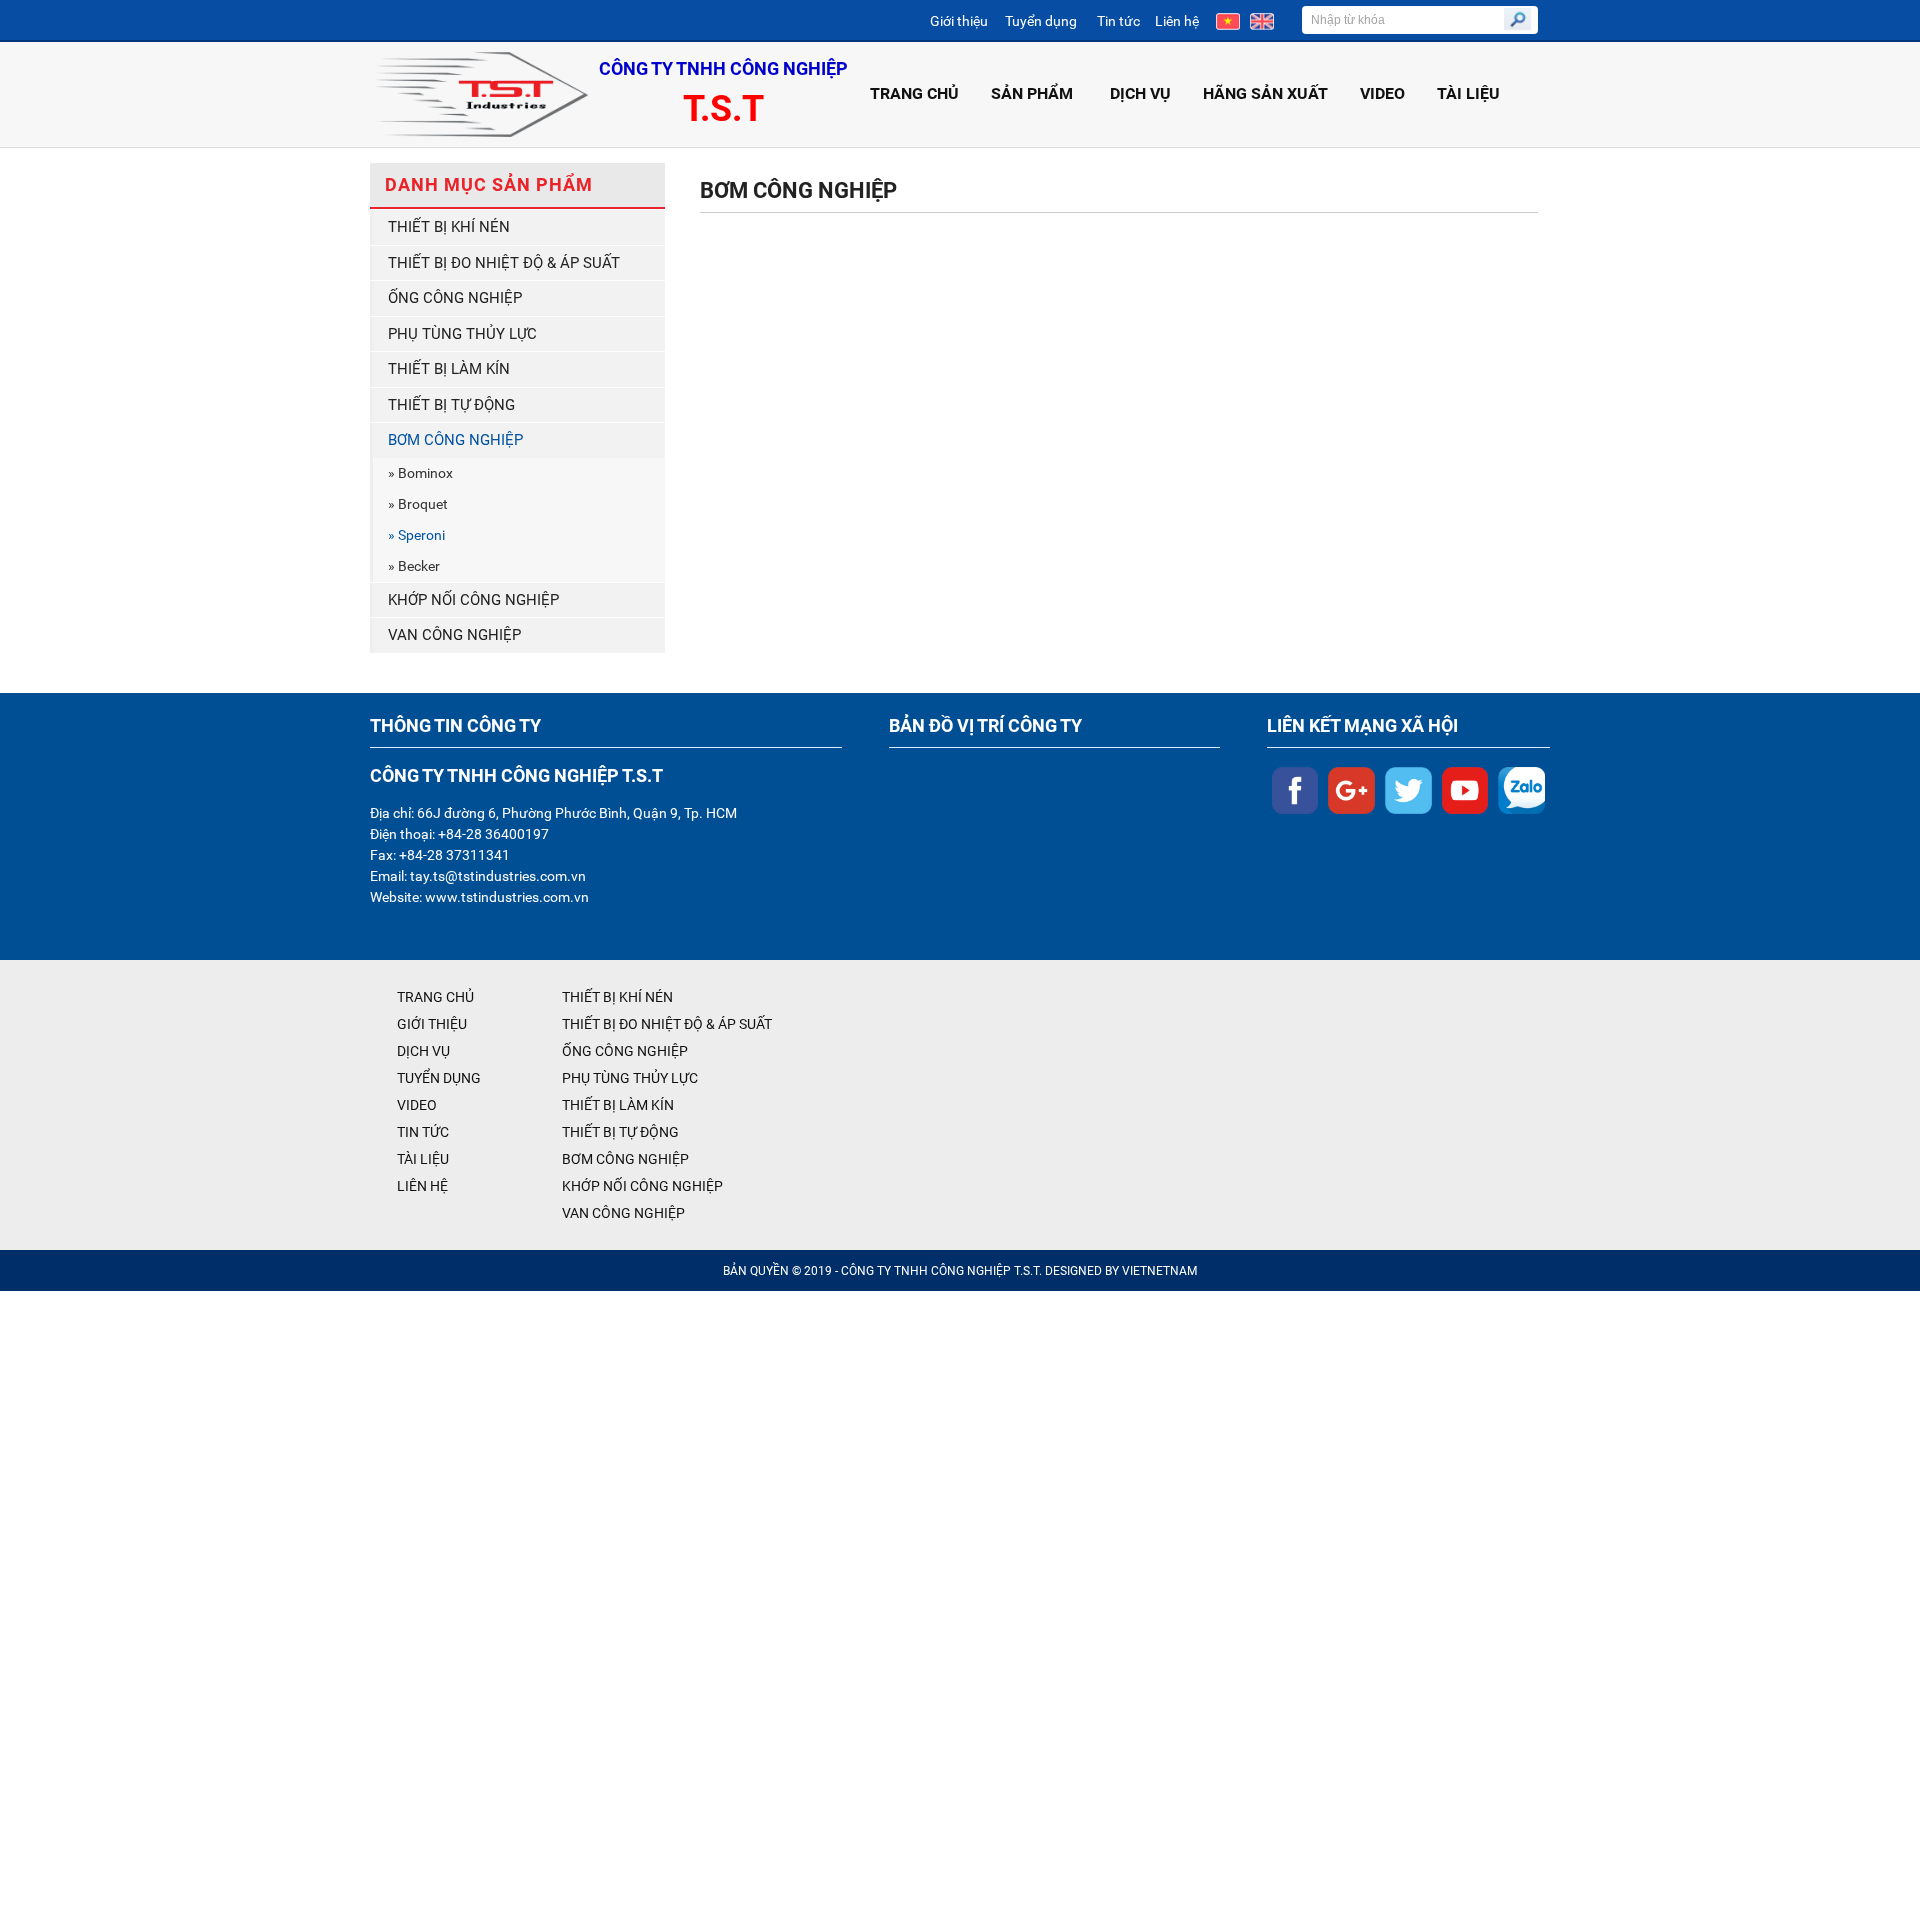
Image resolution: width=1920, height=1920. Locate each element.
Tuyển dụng (1041, 21)
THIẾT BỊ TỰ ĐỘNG (451, 405)
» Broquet (418, 504)
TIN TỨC (423, 1132)
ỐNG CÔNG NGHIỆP (455, 298)
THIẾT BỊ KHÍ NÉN (449, 227)
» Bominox (420, 473)
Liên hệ (1177, 21)
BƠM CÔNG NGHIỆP (455, 440)
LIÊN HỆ (422, 1186)
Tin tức (1118, 21)
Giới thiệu (959, 21)
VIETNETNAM (1159, 1271)
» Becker (414, 566)
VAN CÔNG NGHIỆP (454, 635)
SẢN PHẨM (1032, 93)
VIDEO (1382, 93)
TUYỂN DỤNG (439, 1078)
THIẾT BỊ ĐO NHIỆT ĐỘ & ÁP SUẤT (504, 263)
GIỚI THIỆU (432, 1024)
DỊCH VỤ (1140, 93)
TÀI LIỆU (1468, 93)
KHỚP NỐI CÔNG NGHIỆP (473, 600)
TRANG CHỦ (914, 93)
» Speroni (416, 535)
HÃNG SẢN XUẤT (1265, 93)
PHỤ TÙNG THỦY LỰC (462, 334)
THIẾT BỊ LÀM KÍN (449, 369)
